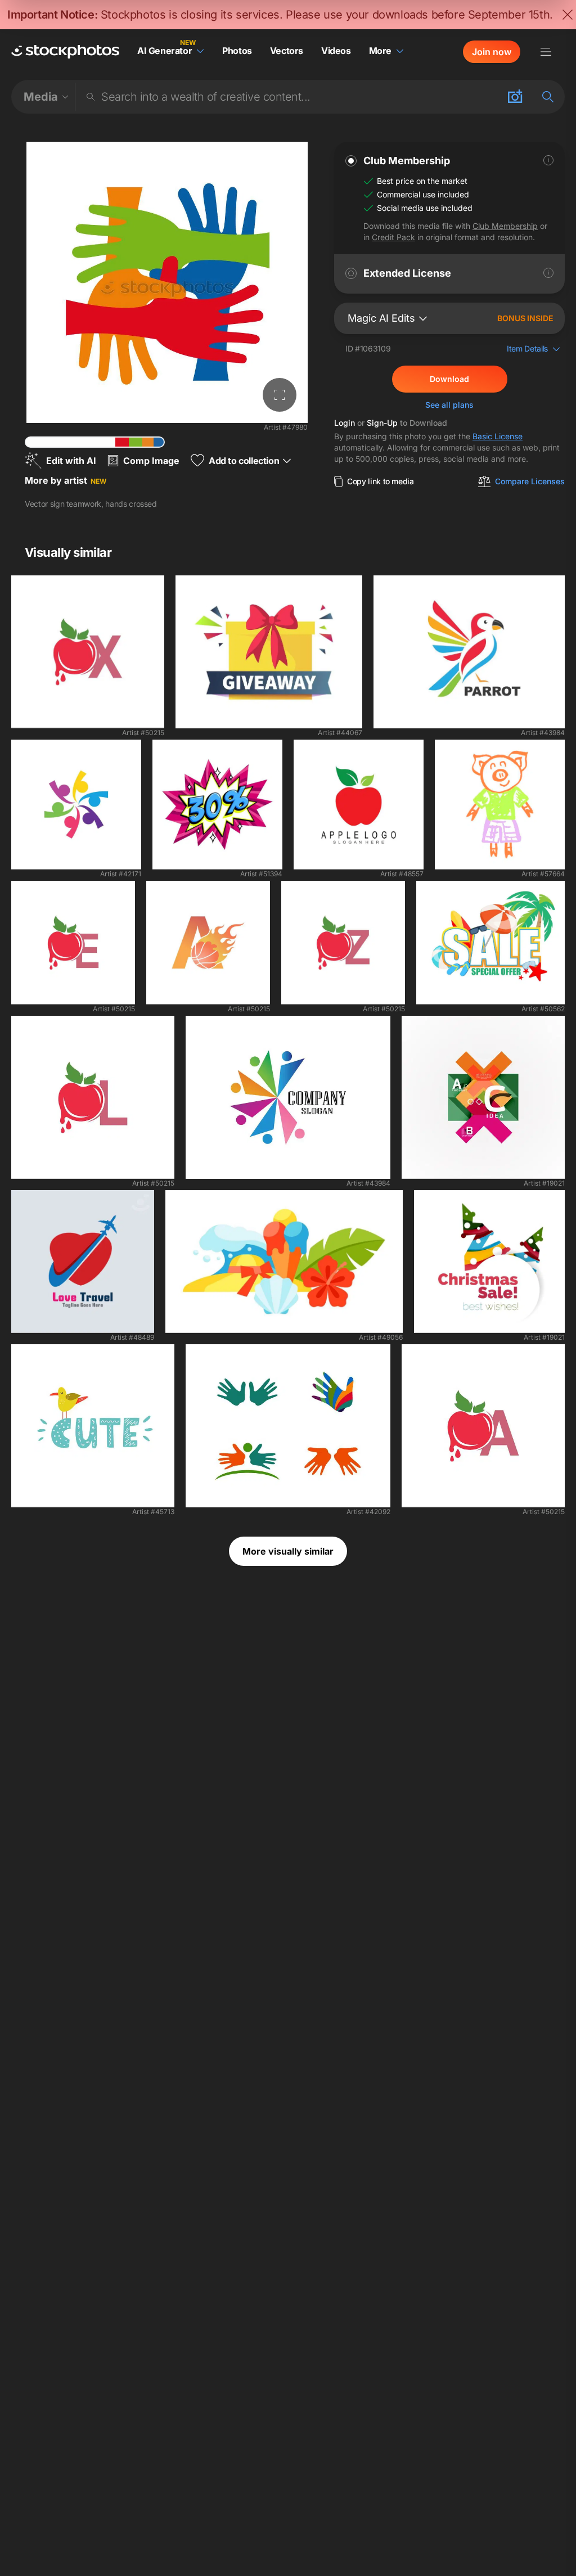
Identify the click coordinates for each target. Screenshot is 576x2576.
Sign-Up (382, 423)
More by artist (66, 480)
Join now (492, 52)
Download (449, 379)
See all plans (449, 405)
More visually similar (288, 1551)
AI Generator (165, 51)
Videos (336, 51)
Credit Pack (393, 237)
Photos (237, 51)
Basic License (498, 436)
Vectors (287, 51)
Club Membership (505, 226)
